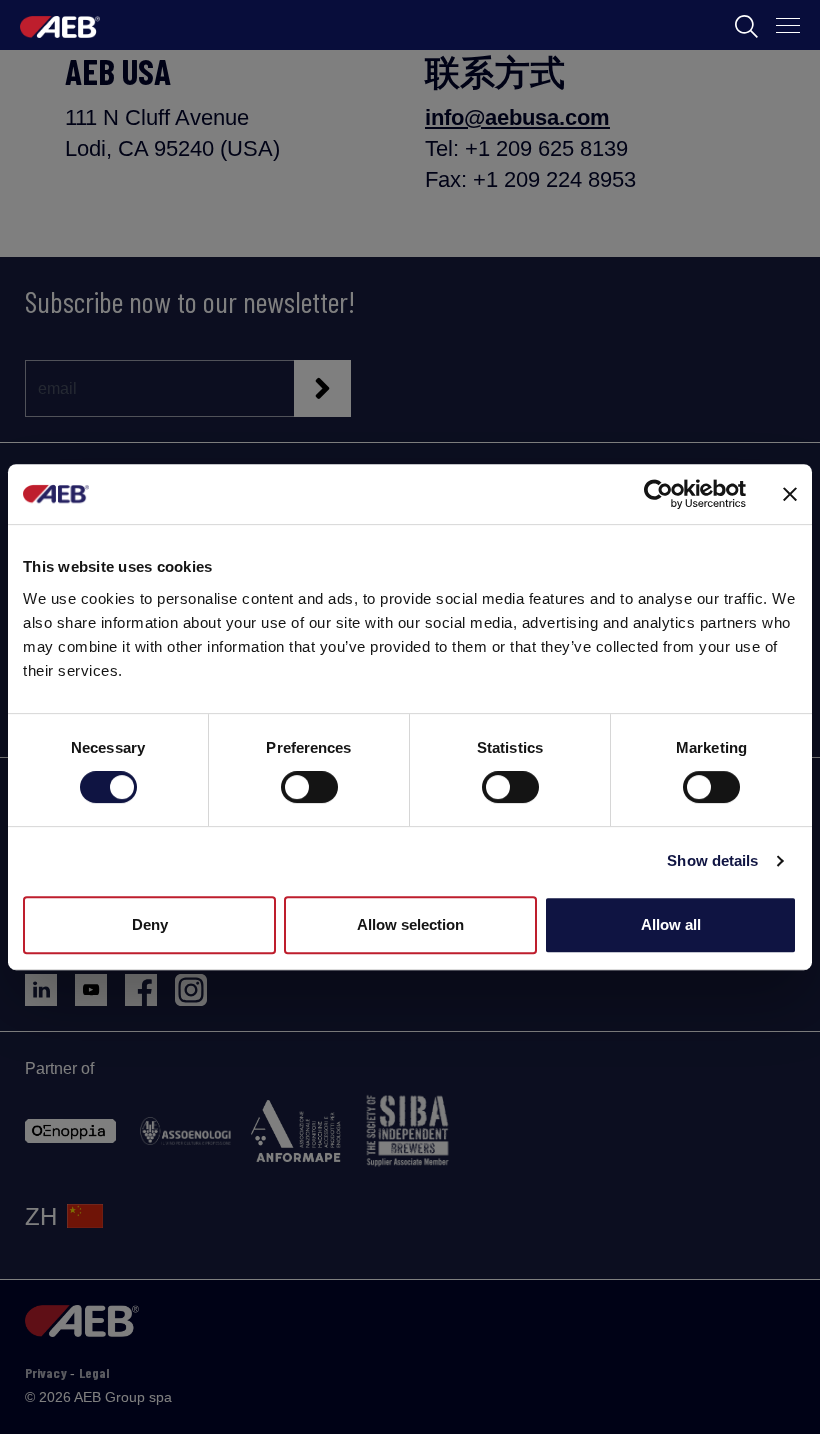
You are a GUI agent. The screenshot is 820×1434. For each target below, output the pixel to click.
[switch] (309, 787)
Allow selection (410, 924)
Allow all (671, 924)
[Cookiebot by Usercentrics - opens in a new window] (658, 494)
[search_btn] (746, 25)
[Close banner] (790, 494)
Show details (712, 860)
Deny (150, 924)
